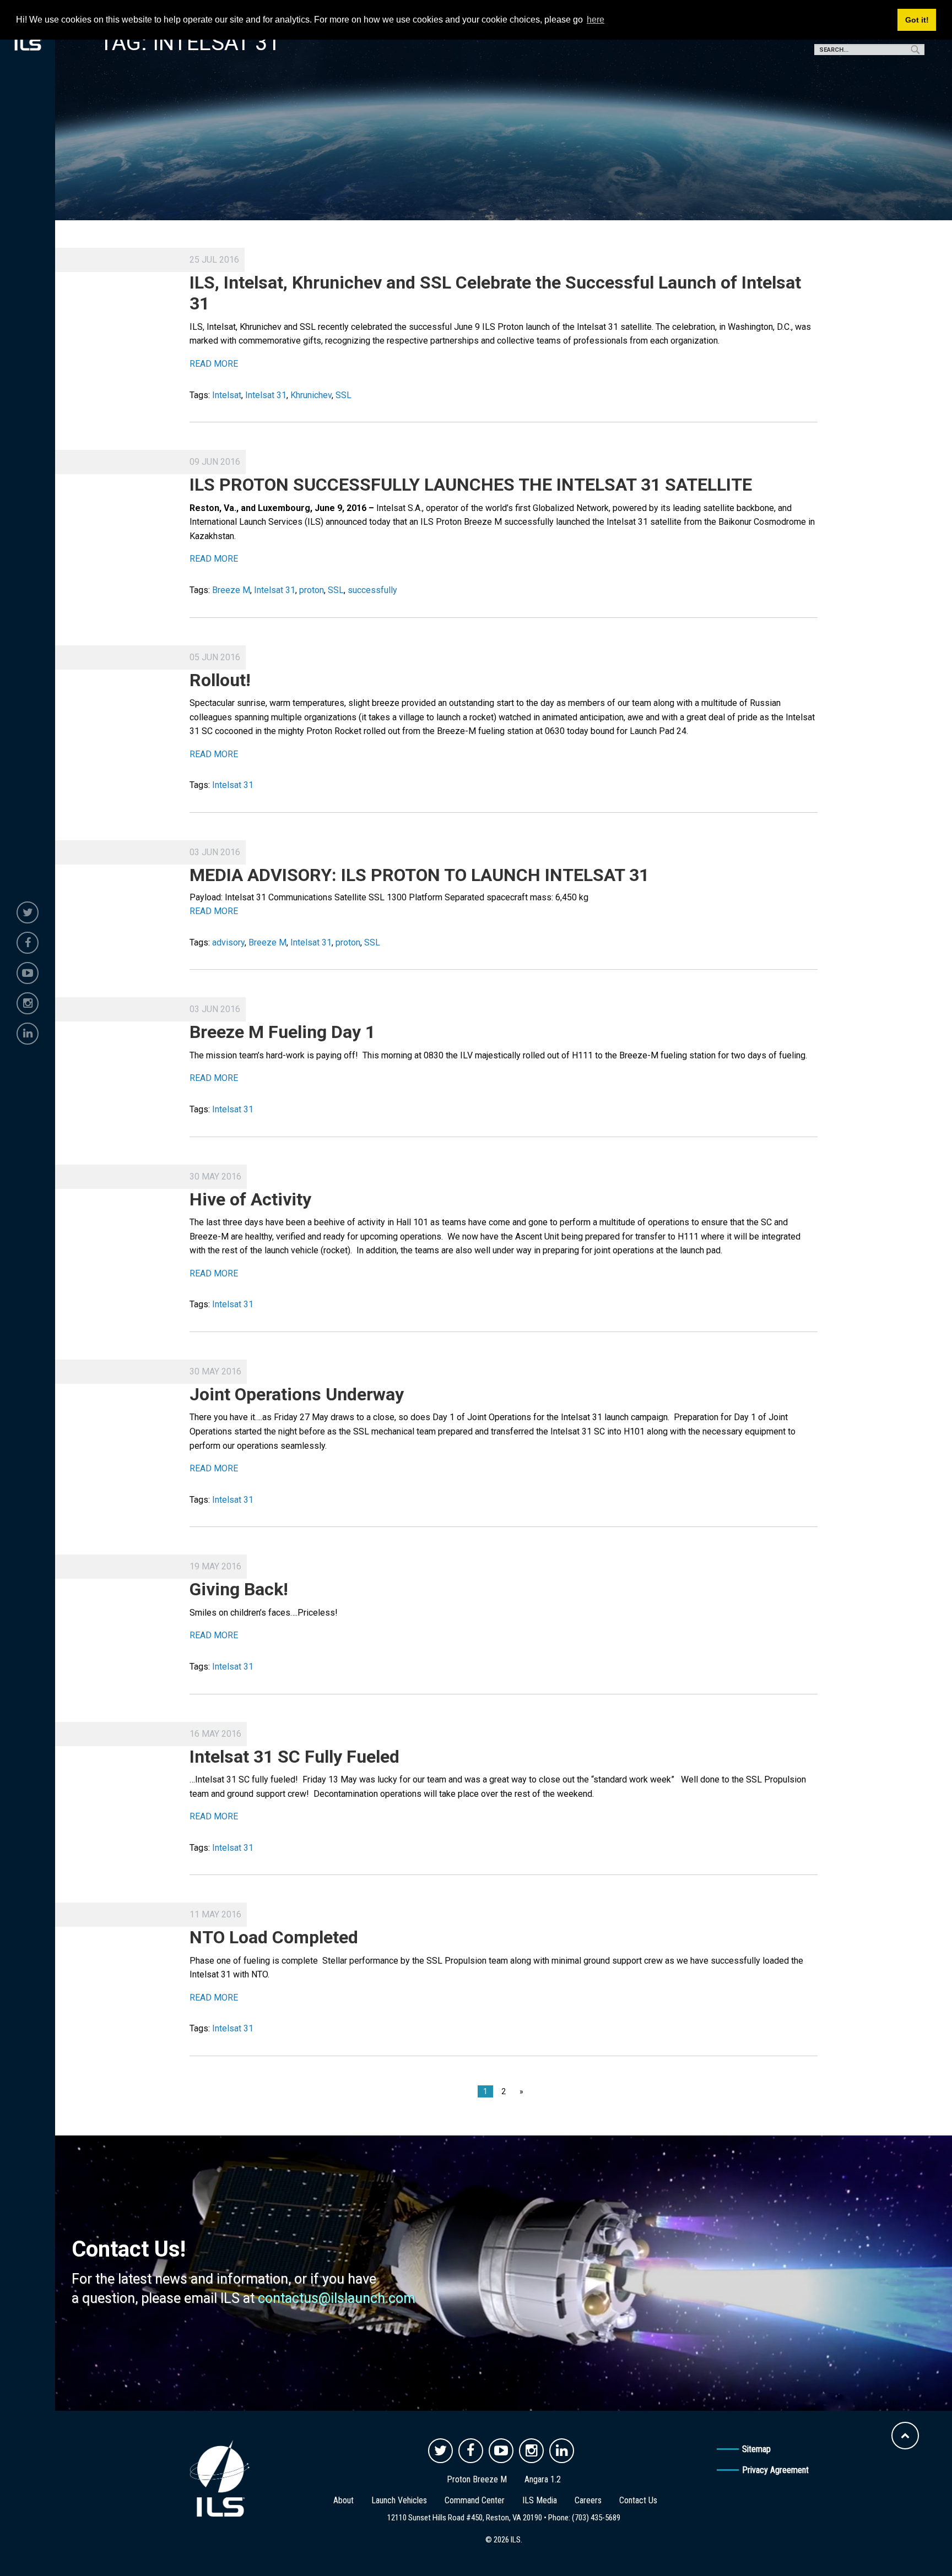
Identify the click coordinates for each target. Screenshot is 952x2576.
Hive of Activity (250, 1199)
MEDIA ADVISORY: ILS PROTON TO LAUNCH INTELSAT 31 (419, 875)
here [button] (596, 20)
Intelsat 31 (266, 395)
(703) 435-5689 (596, 2518)
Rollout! (220, 680)
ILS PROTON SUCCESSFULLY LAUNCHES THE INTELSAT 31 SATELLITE (471, 485)
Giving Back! (239, 1589)
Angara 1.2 (543, 2479)
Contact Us (638, 2500)
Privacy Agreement (775, 2470)
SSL (344, 395)
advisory (228, 942)
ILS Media (540, 2500)
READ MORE (214, 364)
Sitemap (756, 2449)
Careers (588, 2500)
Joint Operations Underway (297, 1394)
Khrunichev (311, 395)
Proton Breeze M (477, 2479)
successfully (372, 590)
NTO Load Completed (274, 1937)
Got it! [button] (917, 20)
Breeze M (231, 590)
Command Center (475, 2500)
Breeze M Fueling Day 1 (282, 1032)
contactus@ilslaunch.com (337, 2298)
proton (312, 590)
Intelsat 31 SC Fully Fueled (294, 1757)
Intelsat (227, 395)
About (344, 2500)
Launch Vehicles (399, 2500)
